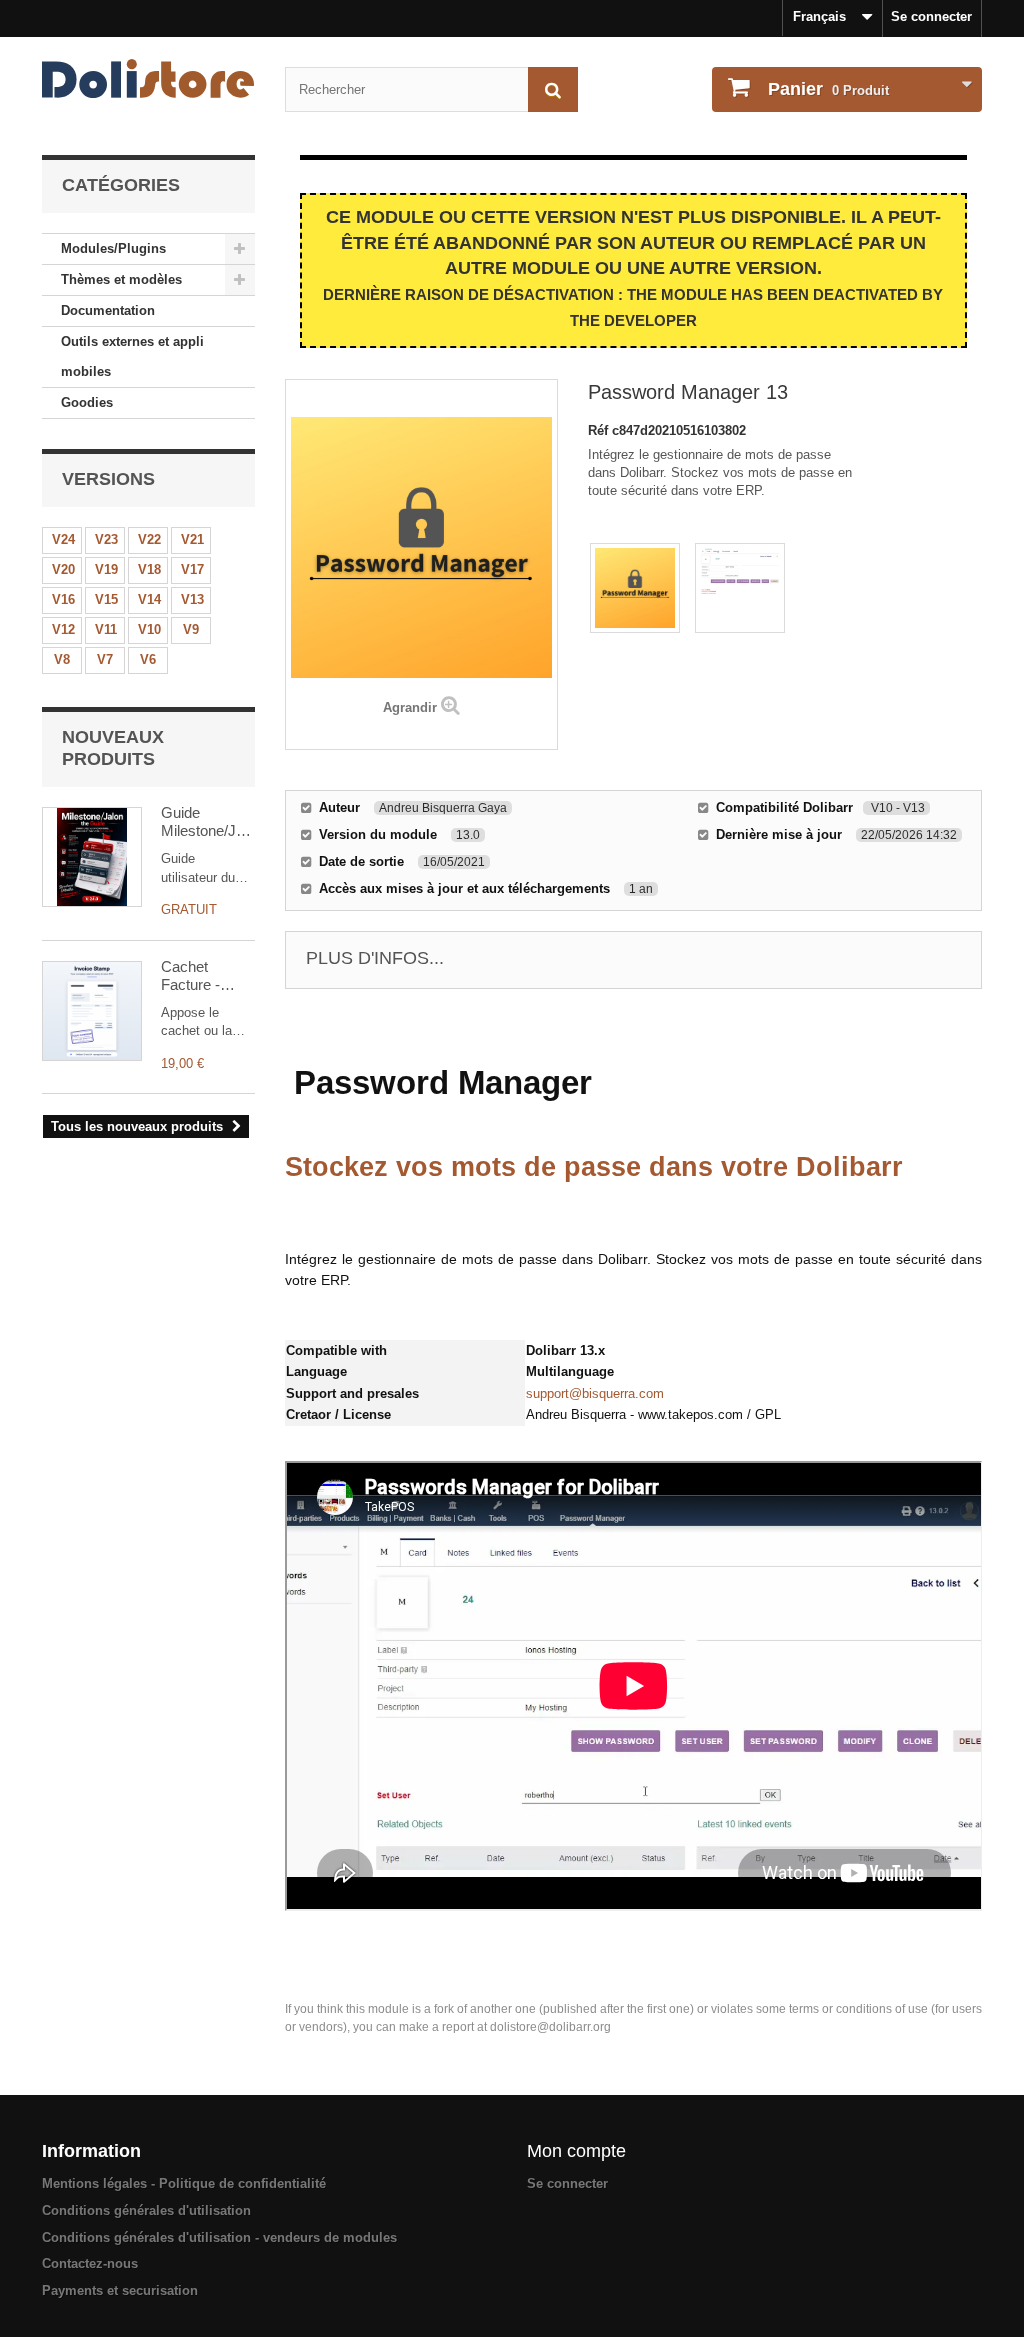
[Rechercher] (553, 89)
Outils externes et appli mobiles (132, 356)
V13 (192, 599)
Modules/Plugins (113, 248)
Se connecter (931, 16)
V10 (149, 629)
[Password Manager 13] (635, 588)
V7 (105, 659)
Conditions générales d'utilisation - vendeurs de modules (219, 2237)
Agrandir (410, 707)
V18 (149, 569)
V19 (106, 569)
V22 (149, 539)
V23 (106, 539)
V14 (149, 599)
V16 (63, 599)
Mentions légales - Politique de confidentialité (184, 2183)
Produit (828, 89)
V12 (63, 629)
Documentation (108, 310)
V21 (192, 539)
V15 (106, 599)
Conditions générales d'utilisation (146, 2210)
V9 (191, 629)
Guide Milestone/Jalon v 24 (208, 822)
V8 (62, 659)
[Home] (148, 78)
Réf (600, 430)
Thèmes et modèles (121, 279)
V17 (192, 569)
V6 (148, 659)
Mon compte (576, 2151)
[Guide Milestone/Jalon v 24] (92, 857)
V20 (63, 569)
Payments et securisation (120, 2290)
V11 (106, 629)
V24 (63, 539)
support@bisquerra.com (595, 1393)
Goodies (87, 402)
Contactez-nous (90, 2263)
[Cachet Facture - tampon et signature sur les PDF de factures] (92, 1011)
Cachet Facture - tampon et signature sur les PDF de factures (203, 976)
